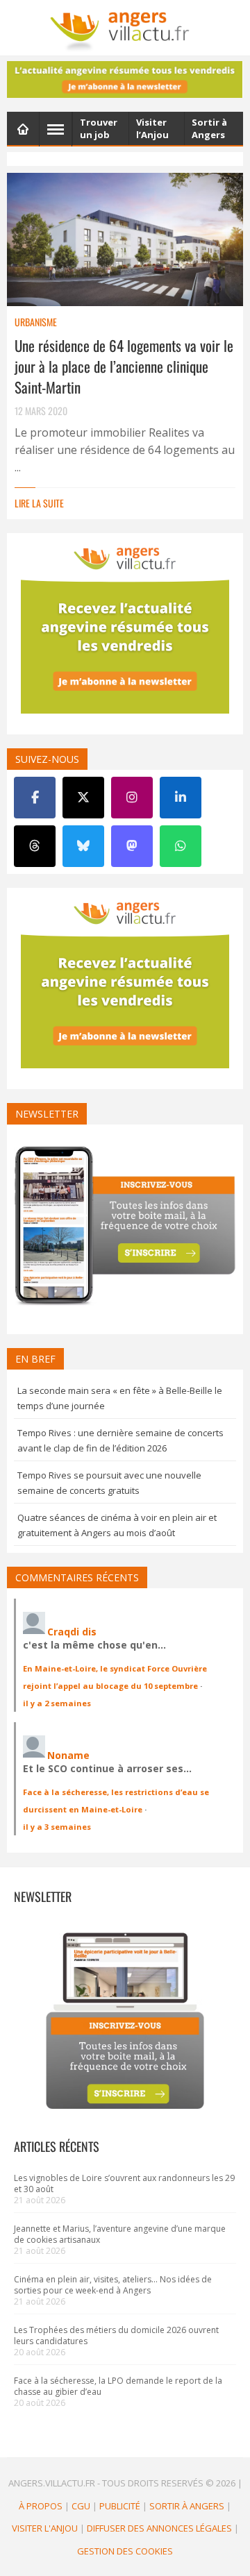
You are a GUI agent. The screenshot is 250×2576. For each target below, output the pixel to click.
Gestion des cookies (125, 2551)
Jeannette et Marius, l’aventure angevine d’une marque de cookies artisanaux (120, 2234)
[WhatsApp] (181, 846)
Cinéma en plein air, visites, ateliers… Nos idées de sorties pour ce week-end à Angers (113, 2285)
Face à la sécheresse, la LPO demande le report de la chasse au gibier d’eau (118, 2386)
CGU (81, 2506)
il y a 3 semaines (57, 1827)
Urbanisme (36, 322)
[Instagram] (132, 798)
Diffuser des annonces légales (159, 2528)
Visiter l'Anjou (45, 2528)
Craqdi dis (72, 1632)
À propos (41, 2506)
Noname (68, 1755)
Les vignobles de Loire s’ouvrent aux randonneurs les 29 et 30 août (124, 2183)
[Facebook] (35, 798)
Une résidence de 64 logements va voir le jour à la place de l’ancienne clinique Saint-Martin (124, 366)
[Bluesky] (83, 846)
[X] (83, 798)
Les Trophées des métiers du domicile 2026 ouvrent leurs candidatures (116, 2335)
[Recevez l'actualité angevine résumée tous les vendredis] (125, 79)
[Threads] (35, 846)
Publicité (120, 2506)
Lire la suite (39, 503)
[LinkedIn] (181, 798)
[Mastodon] (132, 846)
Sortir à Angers (187, 2506)
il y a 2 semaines (57, 1703)
